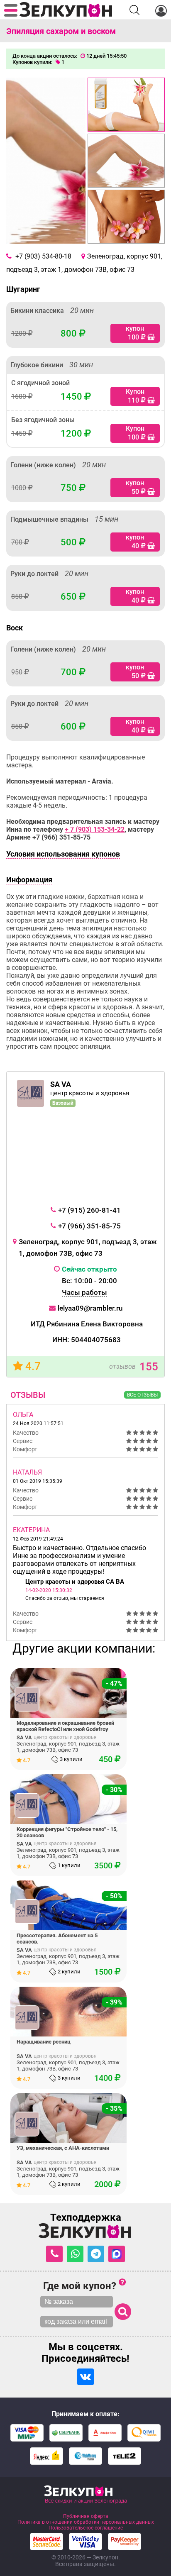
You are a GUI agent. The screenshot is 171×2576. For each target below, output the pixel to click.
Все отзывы (142, 1395)
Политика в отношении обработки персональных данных (86, 2522)
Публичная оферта (86, 2516)
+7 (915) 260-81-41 (89, 1210)
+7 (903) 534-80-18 (43, 256)
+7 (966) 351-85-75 (89, 1226)
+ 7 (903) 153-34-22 (95, 829)
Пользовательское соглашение (86, 2528)
